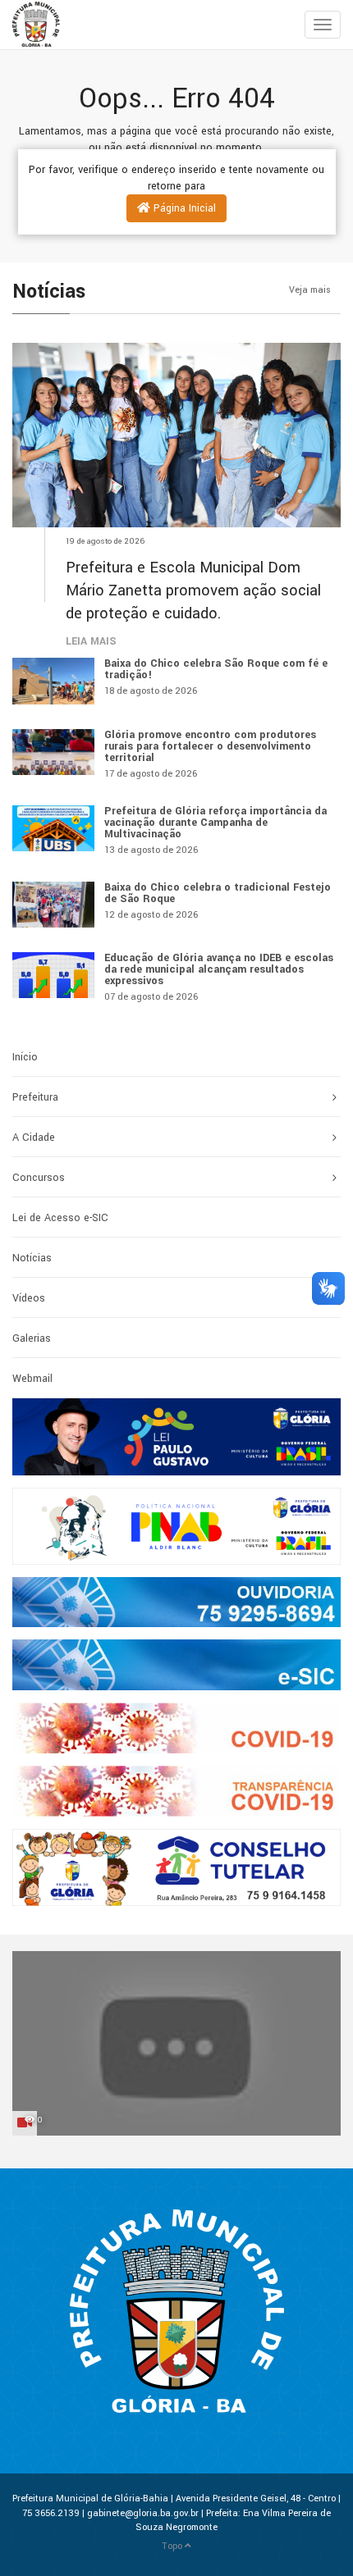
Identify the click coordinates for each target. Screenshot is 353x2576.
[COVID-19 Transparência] (176, 1791)
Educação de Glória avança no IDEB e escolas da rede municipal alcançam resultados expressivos (219, 969)
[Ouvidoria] (176, 1603)
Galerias (32, 1338)
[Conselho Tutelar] (176, 1867)
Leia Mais (91, 641)
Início (25, 1057)
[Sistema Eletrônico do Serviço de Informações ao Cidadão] (176, 1665)
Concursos (39, 1178)
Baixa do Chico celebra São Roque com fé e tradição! (216, 669)
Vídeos (29, 1298)
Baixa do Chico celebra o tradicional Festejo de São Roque (218, 893)
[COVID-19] (176, 1728)
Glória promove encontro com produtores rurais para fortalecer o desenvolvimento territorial (210, 746)
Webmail (32, 1379)
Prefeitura (35, 1097)
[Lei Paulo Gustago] (176, 1437)
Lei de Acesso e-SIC (60, 1218)
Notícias (32, 1258)
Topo (173, 2546)
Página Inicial (183, 208)
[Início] (12, 25)
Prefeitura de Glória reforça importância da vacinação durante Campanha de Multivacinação (215, 823)
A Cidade (34, 1138)
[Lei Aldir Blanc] (176, 1526)
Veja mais (311, 290)
